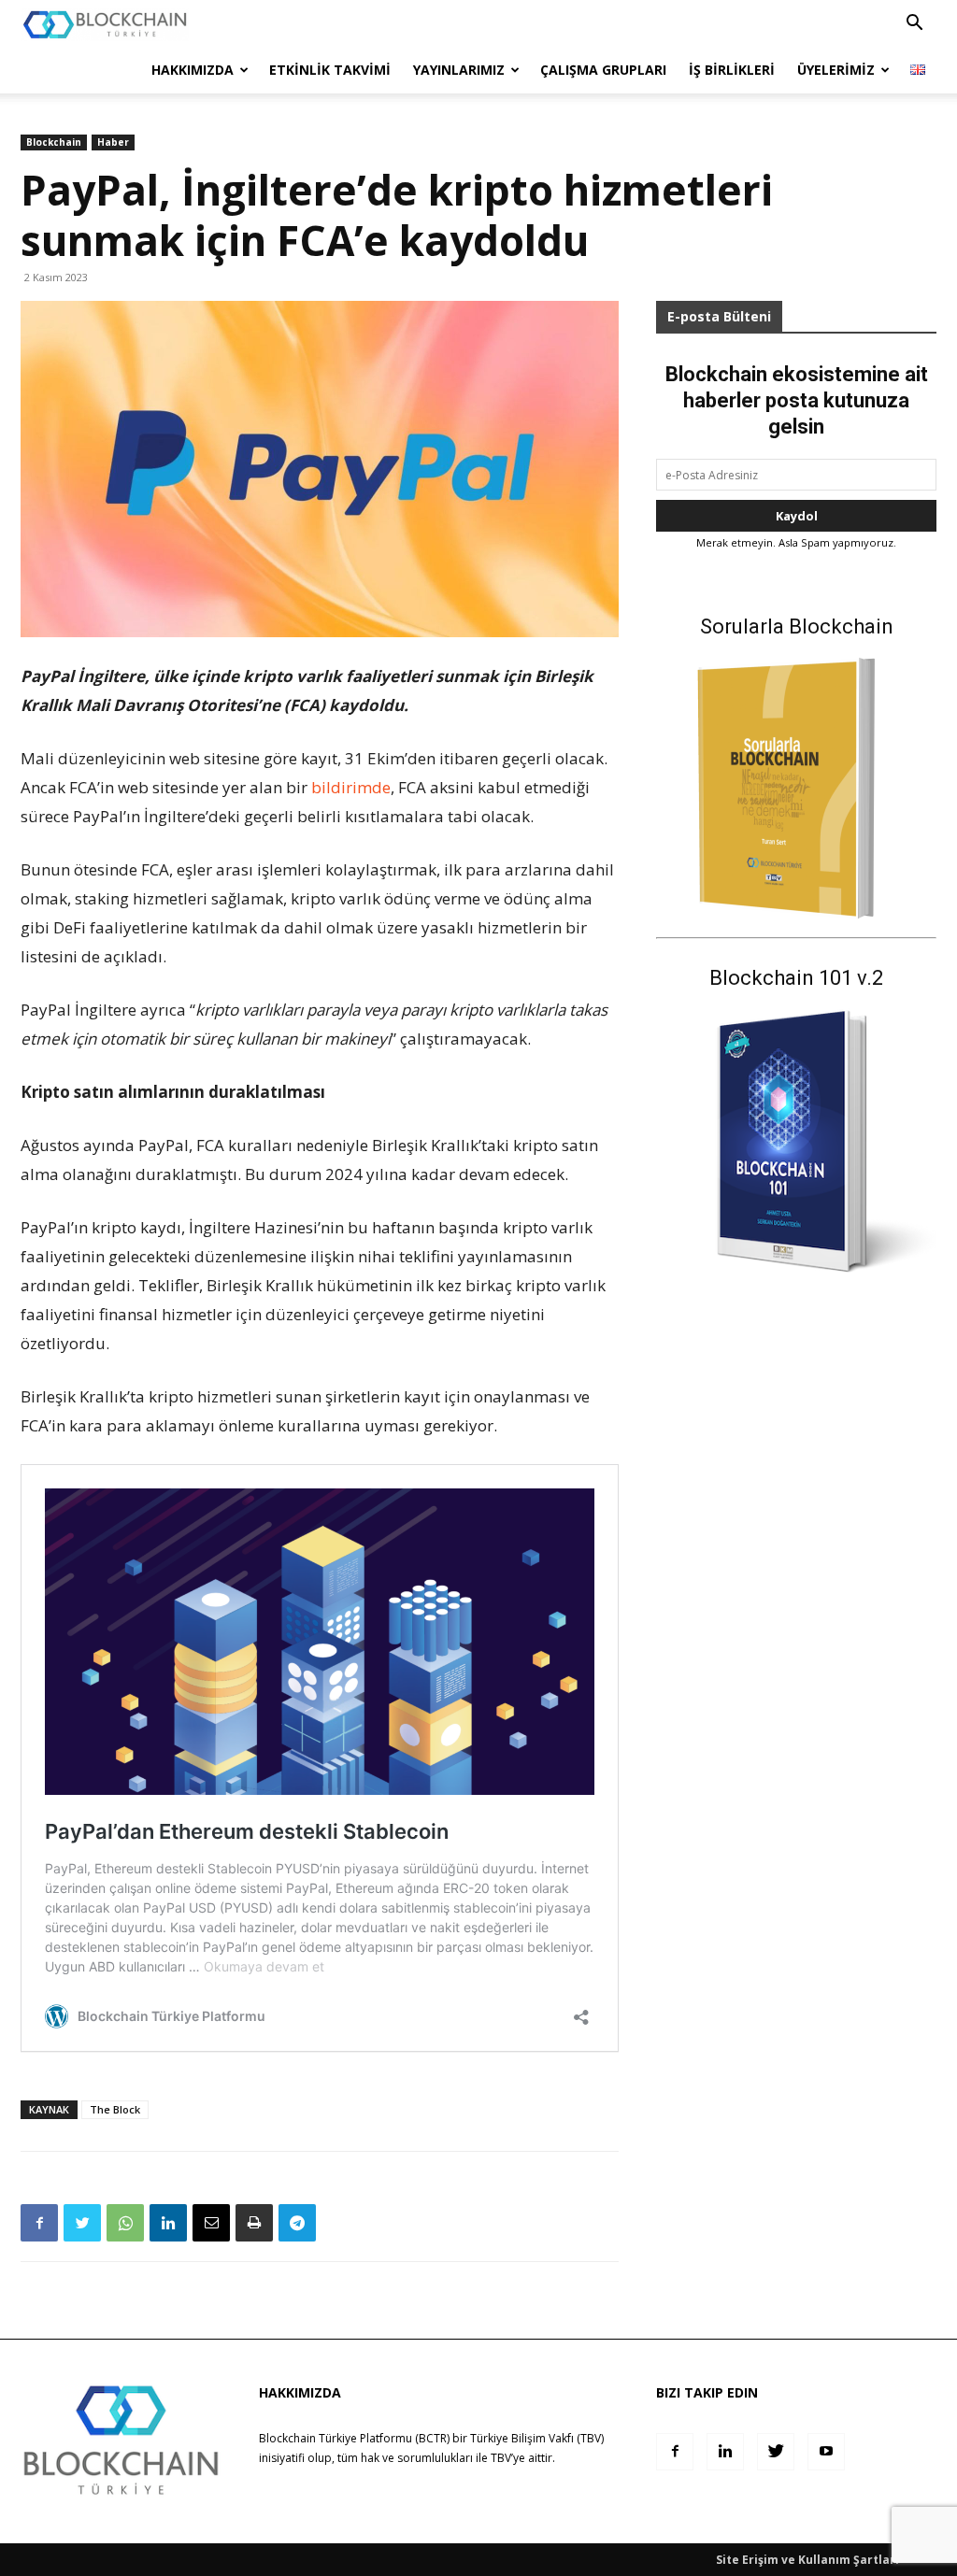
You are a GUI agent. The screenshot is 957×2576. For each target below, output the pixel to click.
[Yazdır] (254, 2223)
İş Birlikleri (732, 70)
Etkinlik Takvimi (330, 70)
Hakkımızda (193, 70)
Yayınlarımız (459, 70)
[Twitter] (82, 2223)
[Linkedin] (168, 2223)
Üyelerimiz (836, 70)
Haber (113, 142)
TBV (501, 2458)
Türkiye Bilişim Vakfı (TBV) (537, 2438)
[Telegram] (297, 2223)
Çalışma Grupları (603, 70)
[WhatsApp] (125, 2223)
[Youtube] (826, 2452)
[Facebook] (39, 2223)
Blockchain (54, 142)
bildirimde (351, 787)
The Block (115, 2109)
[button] (914, 25)
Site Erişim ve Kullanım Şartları (807, 2560)
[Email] (211, 2223)
